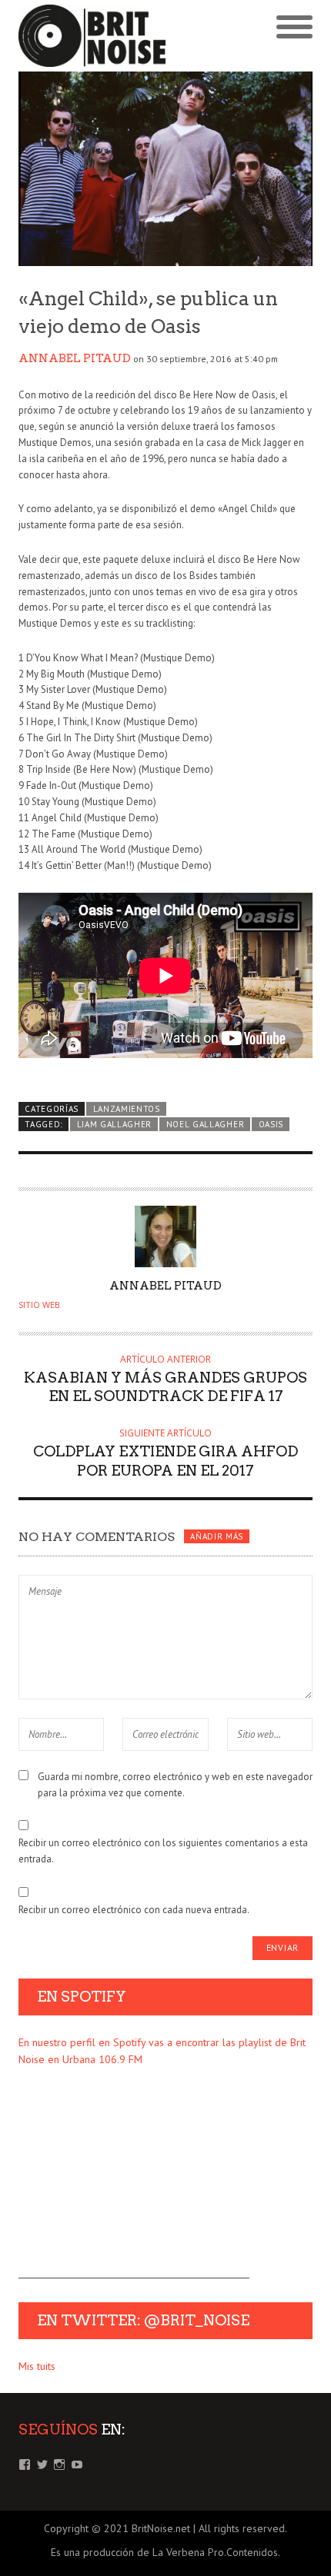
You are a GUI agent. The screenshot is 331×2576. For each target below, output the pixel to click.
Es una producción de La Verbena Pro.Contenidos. (165, 2552)
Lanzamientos (127, 1109)
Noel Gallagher (206, 1124)
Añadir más (217, 1536)
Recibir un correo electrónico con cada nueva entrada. (134, 1910)
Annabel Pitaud (75, 358)
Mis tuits (37, 2366)
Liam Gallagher (115, 1124)
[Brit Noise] (92, 36)
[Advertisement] (134, 2182)
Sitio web (39, 1305)
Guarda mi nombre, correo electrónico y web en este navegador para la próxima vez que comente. (175, 1785)
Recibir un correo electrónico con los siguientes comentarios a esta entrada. (163, 1851)
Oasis (271, 1124)
